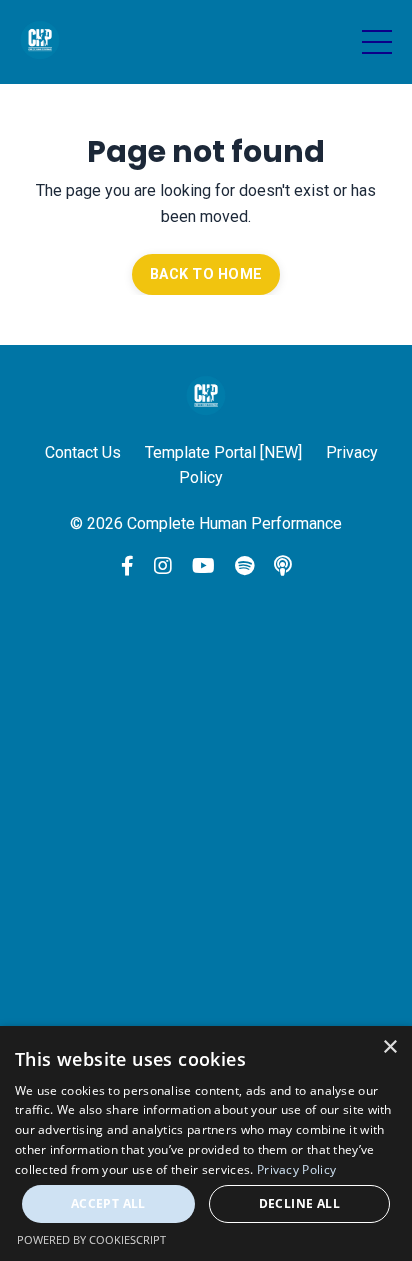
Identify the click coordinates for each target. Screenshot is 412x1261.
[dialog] (206, 1143)
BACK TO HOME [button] (206, 274)
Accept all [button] (108, 1203)
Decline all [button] (299, 1203)
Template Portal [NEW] (223, 452)
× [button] (389, 1047)
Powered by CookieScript (91, 1239)
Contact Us (83, 452)
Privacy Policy (296, 1169)
